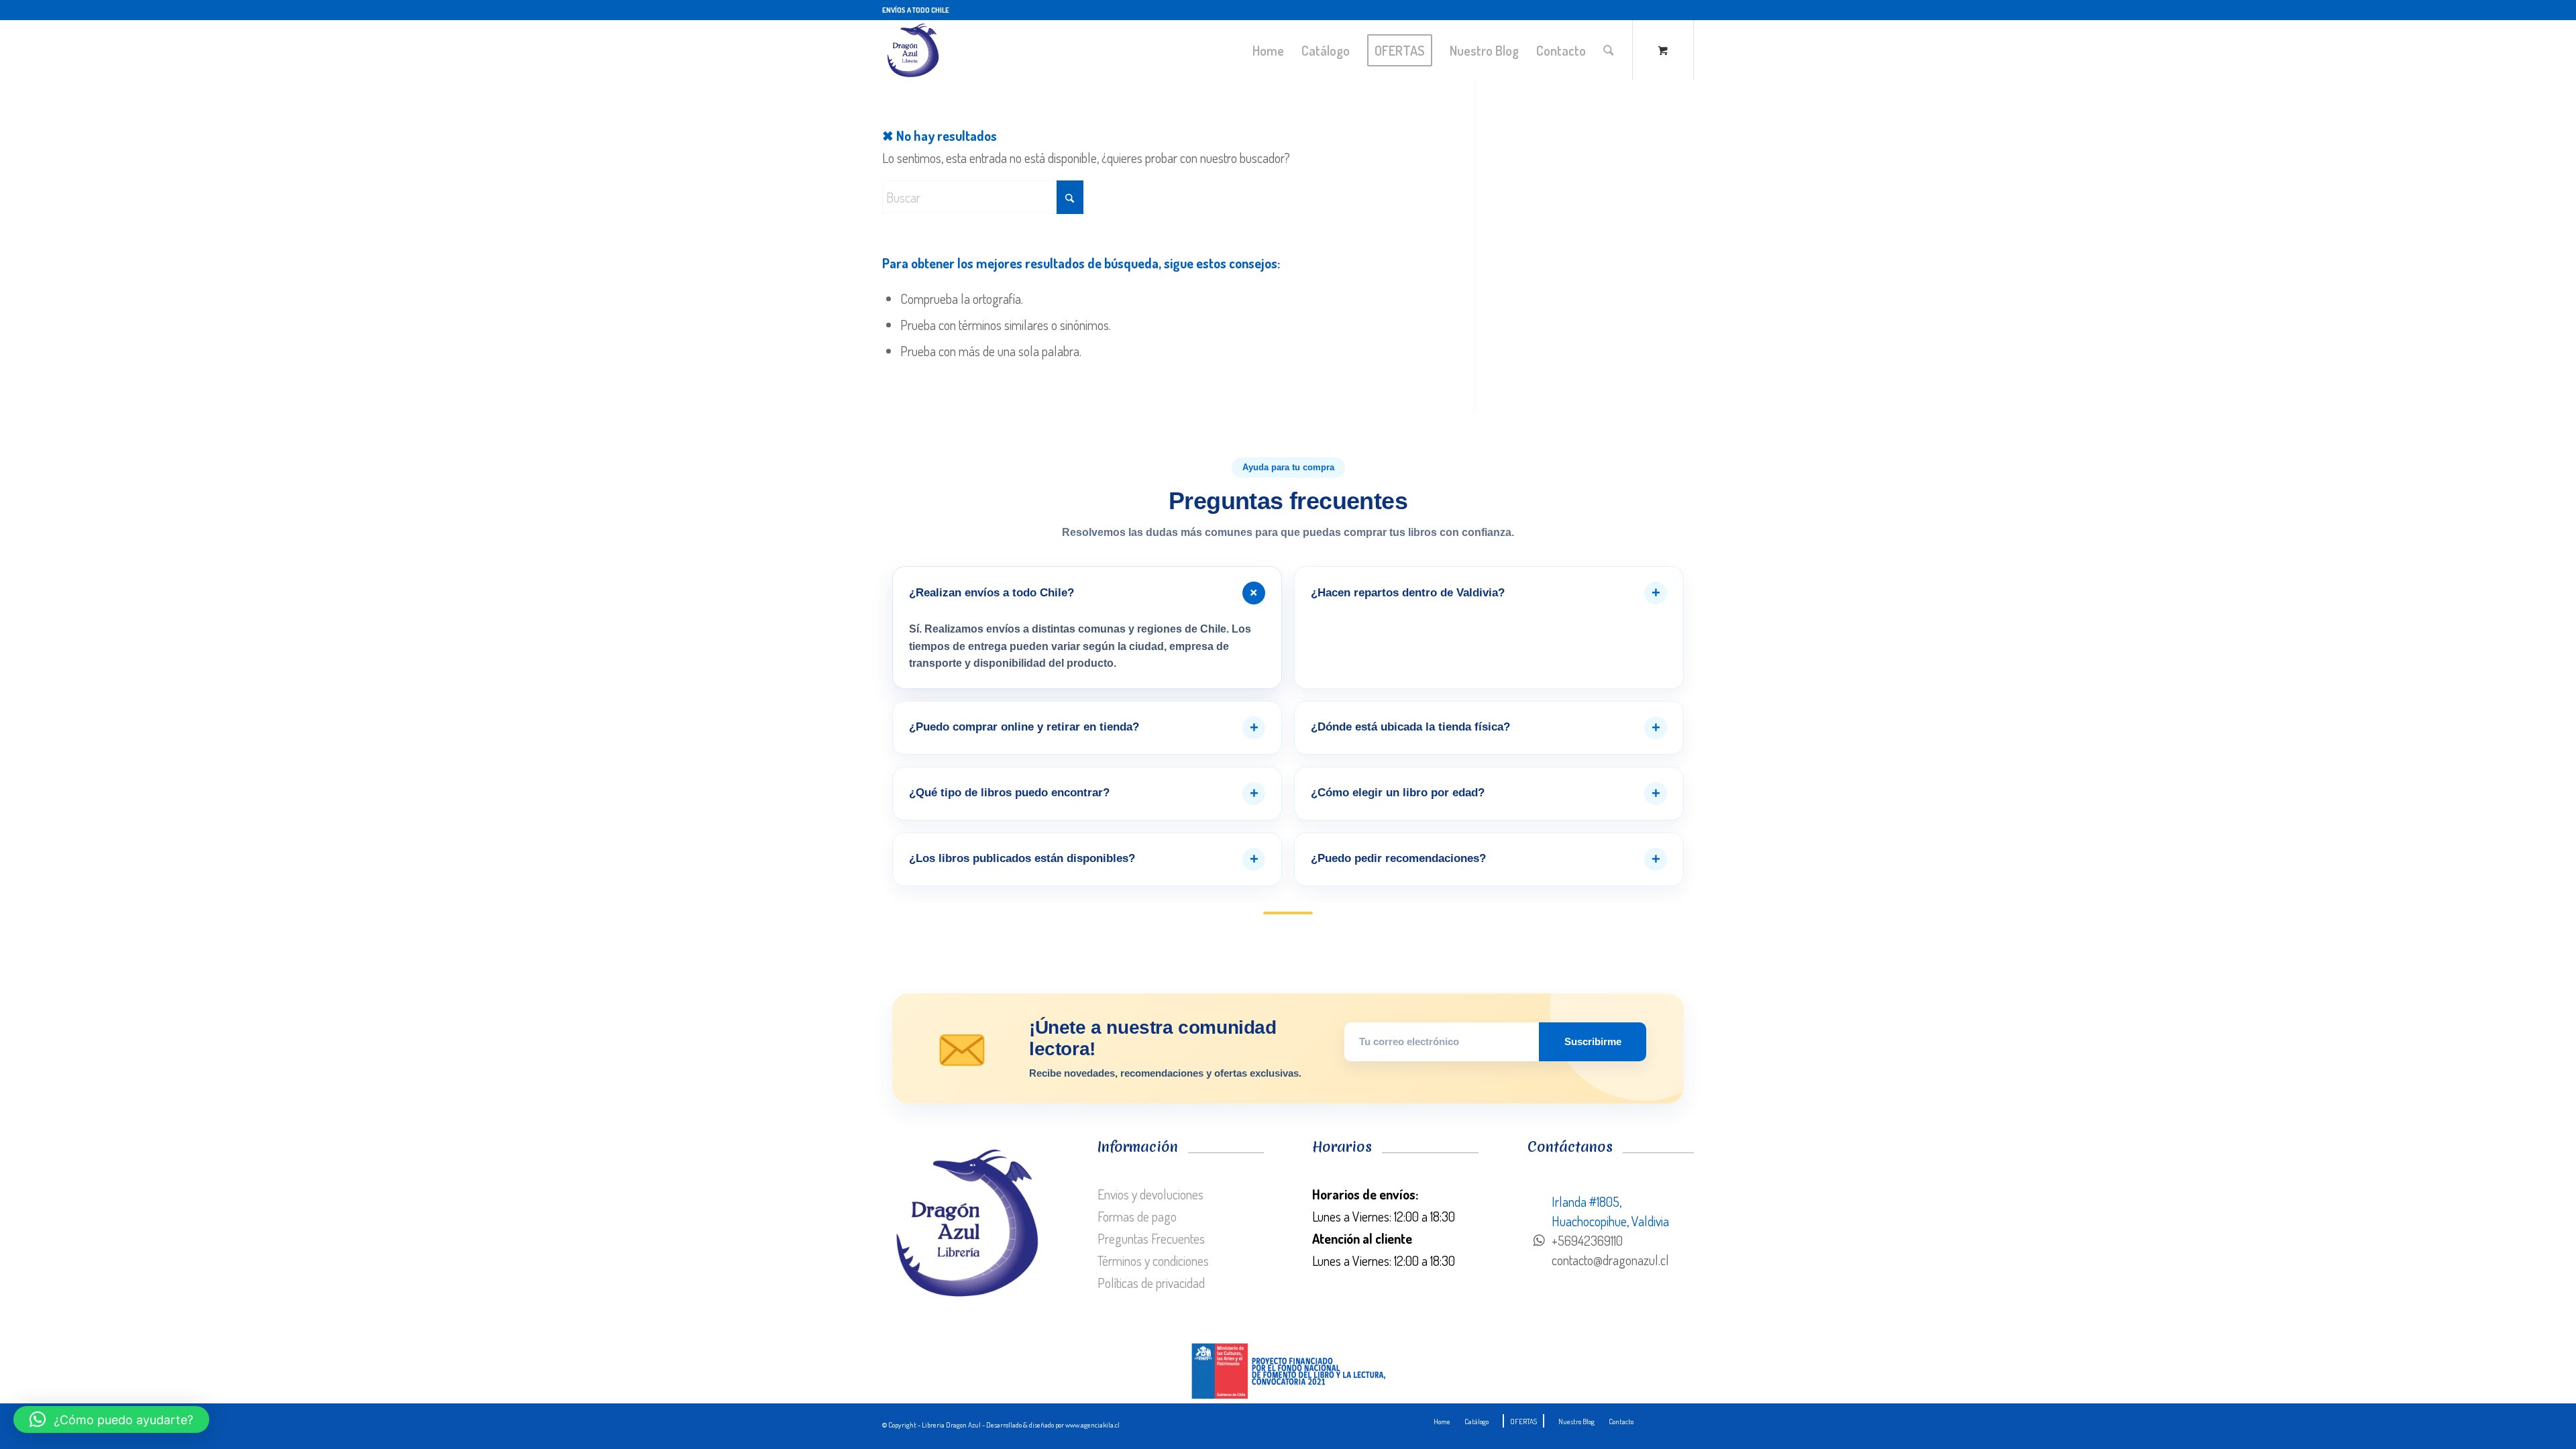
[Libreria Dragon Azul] (912, 50)
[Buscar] (1609, 50)
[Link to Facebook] (1684, 10)
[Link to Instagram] (1663, 10)
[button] (111, 1419)
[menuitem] (1268, 50)
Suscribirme (1593, 1041)
